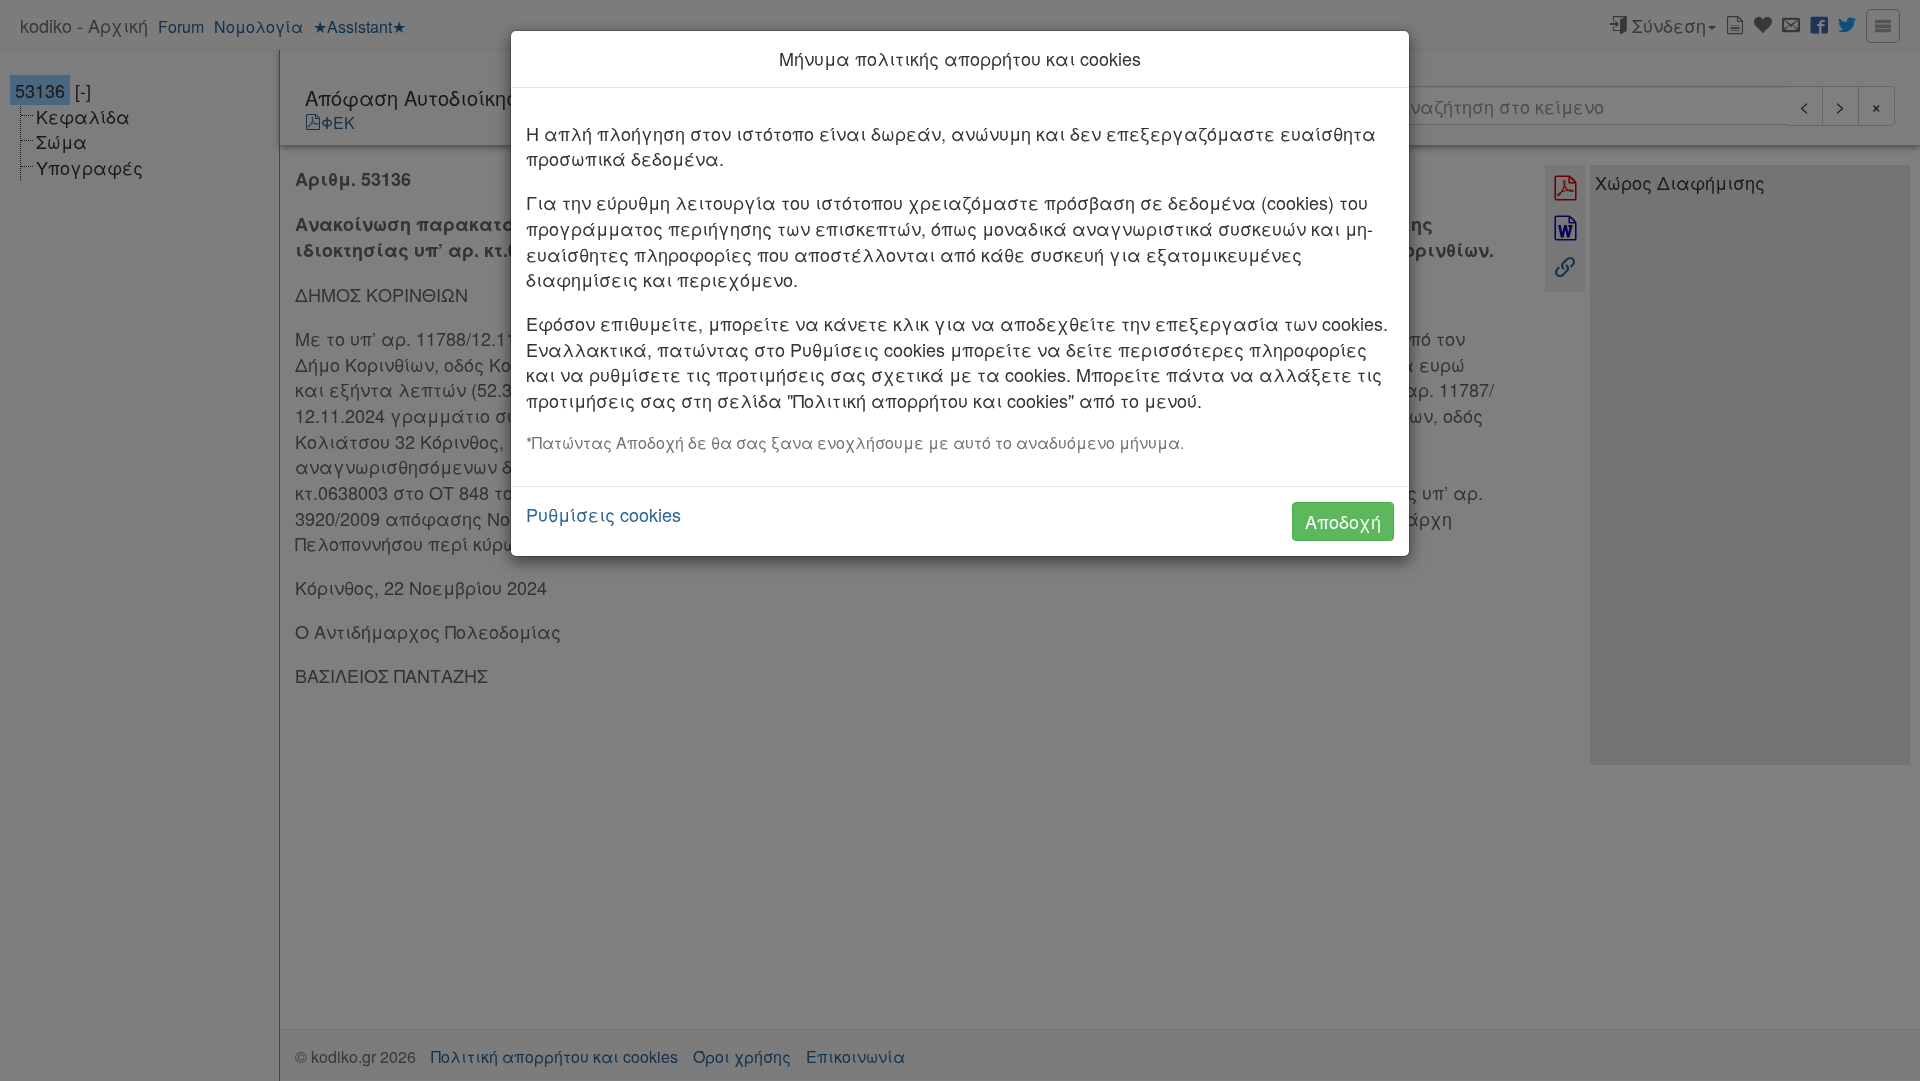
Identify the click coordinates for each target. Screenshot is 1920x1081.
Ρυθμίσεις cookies (603, 514)
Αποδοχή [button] (1343, 521)
